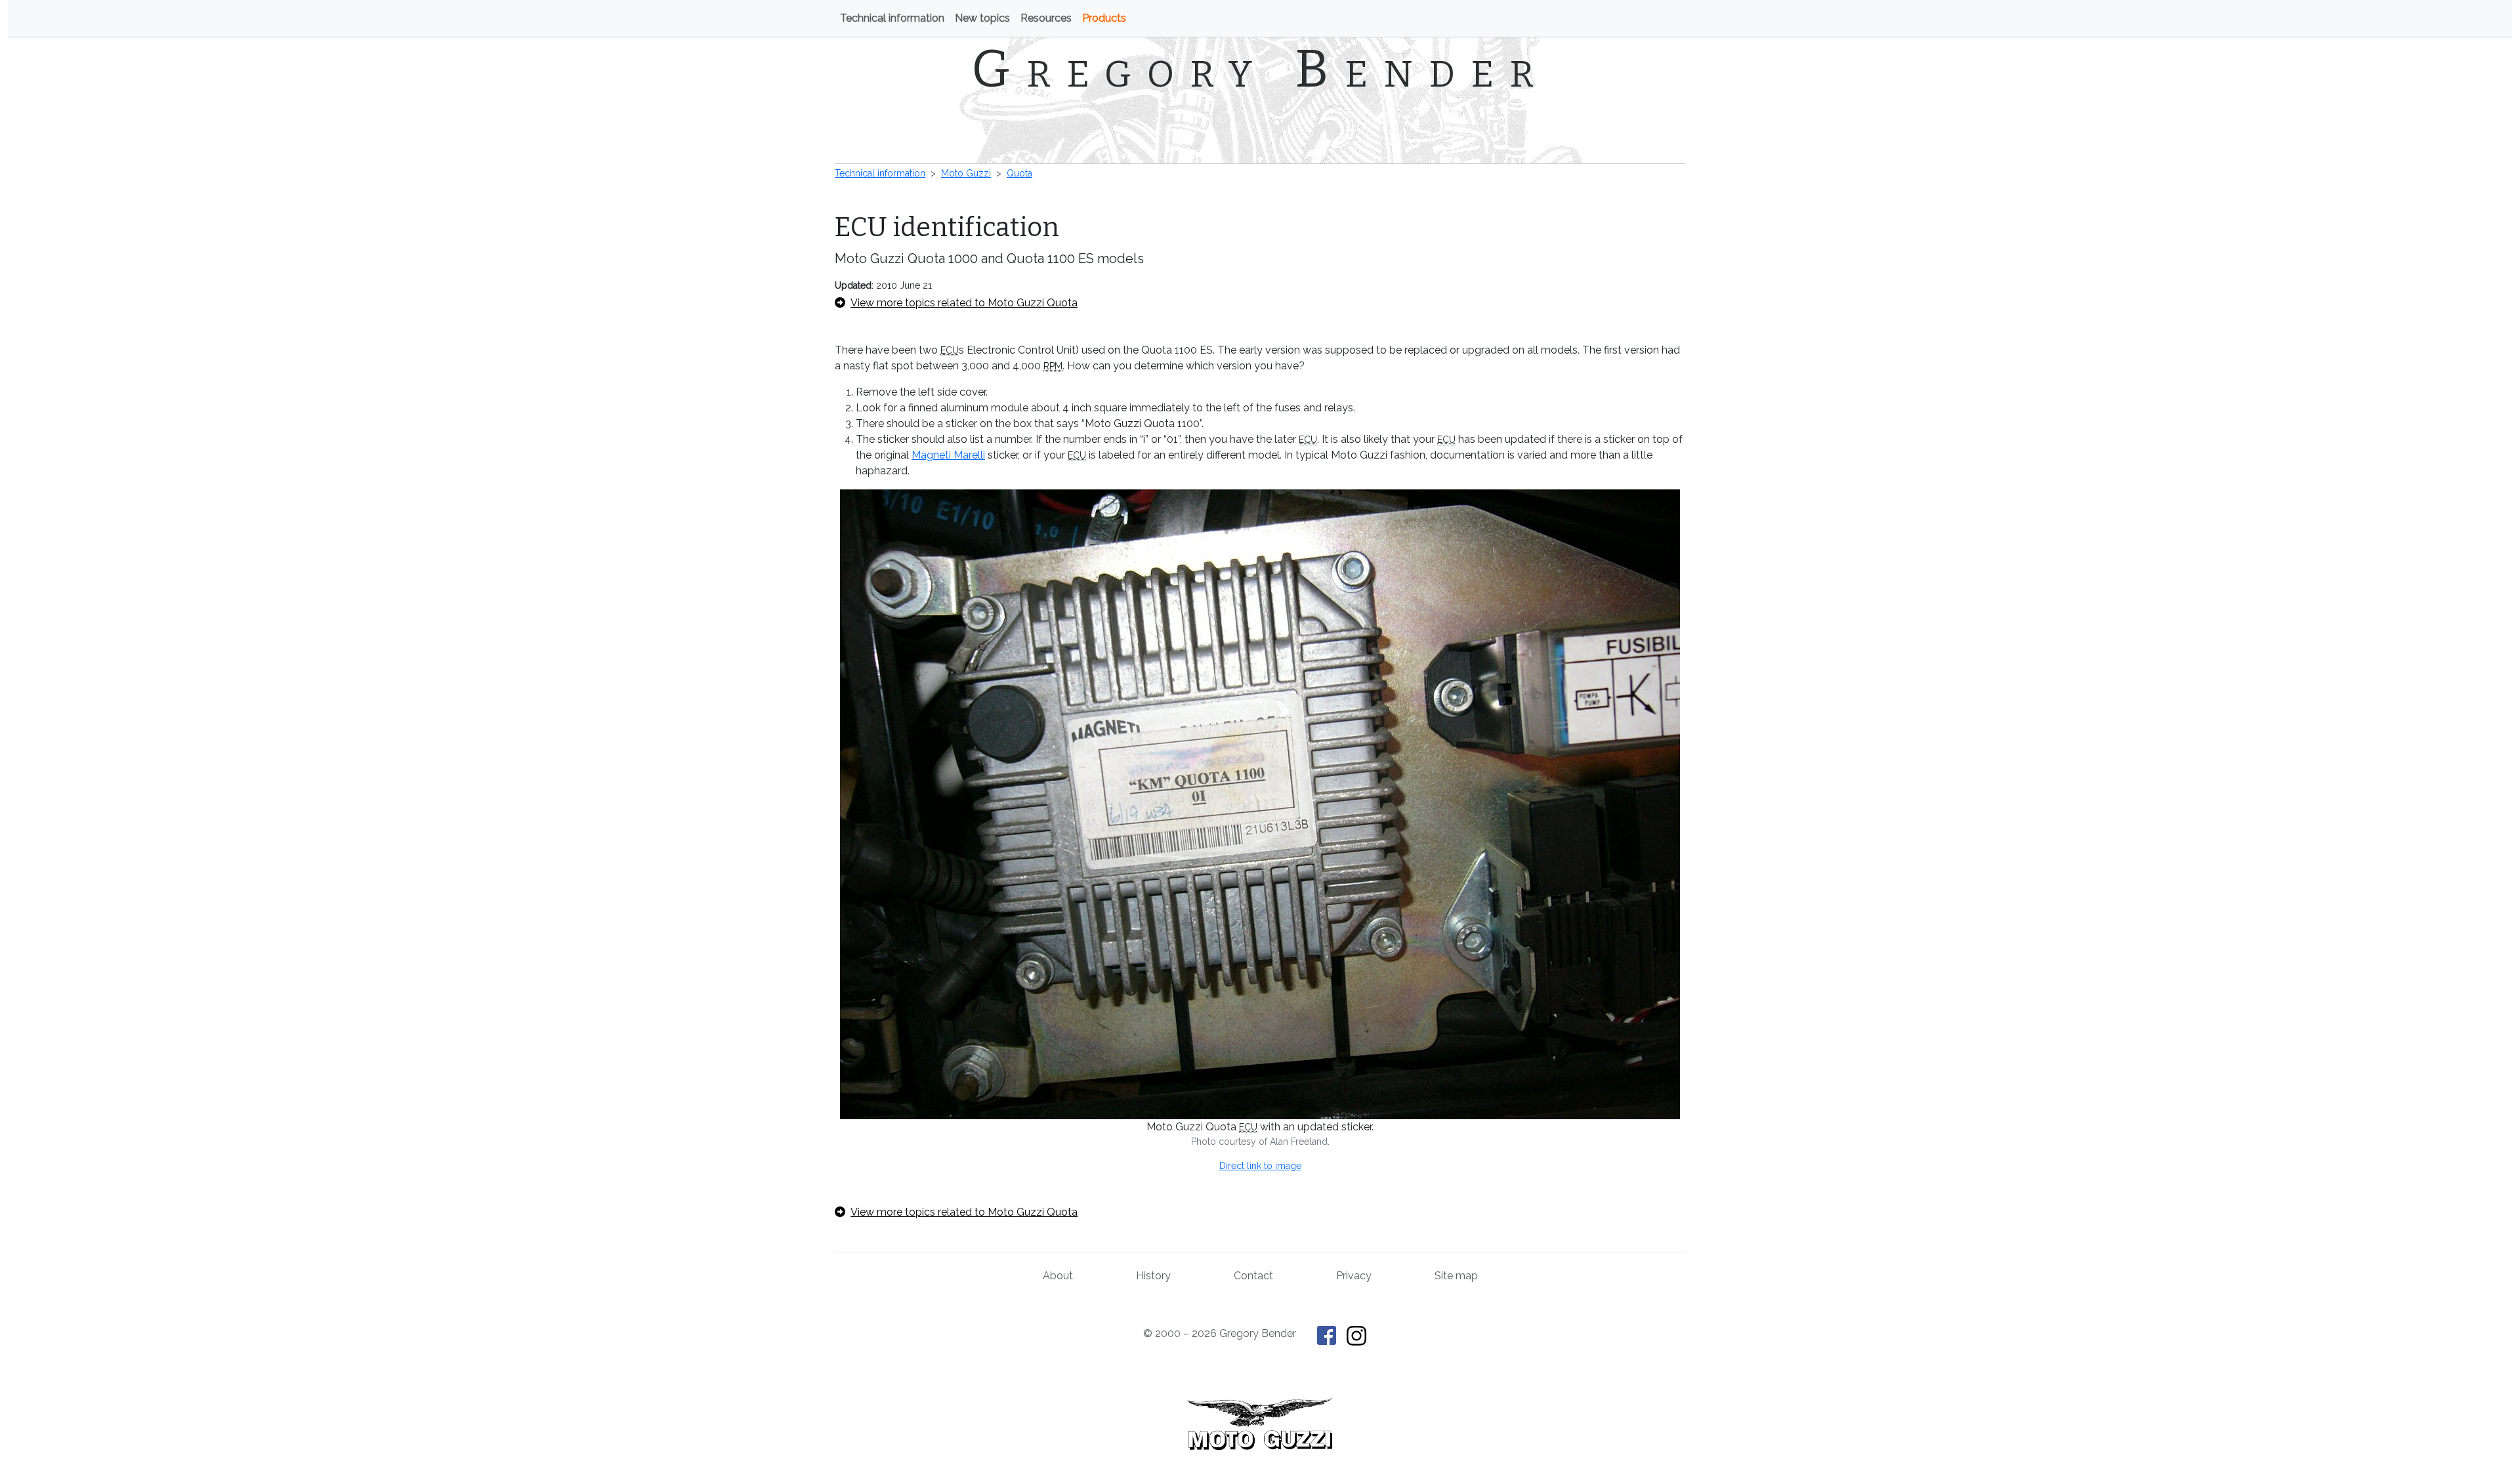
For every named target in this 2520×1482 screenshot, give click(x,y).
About (1058, 1276)
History (1153, 1276)
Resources (1046, 18)
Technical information (892, 18)
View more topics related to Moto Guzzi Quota (964, 303)
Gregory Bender (1260, 69)
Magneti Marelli (948, 455)
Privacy (1354, 1276)
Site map (1456, 1276)
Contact (1253, 1276)
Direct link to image (1260, 1166)
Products (1104, 18)
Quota (1019, 173)
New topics (982, 18)
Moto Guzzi (966, 173)
